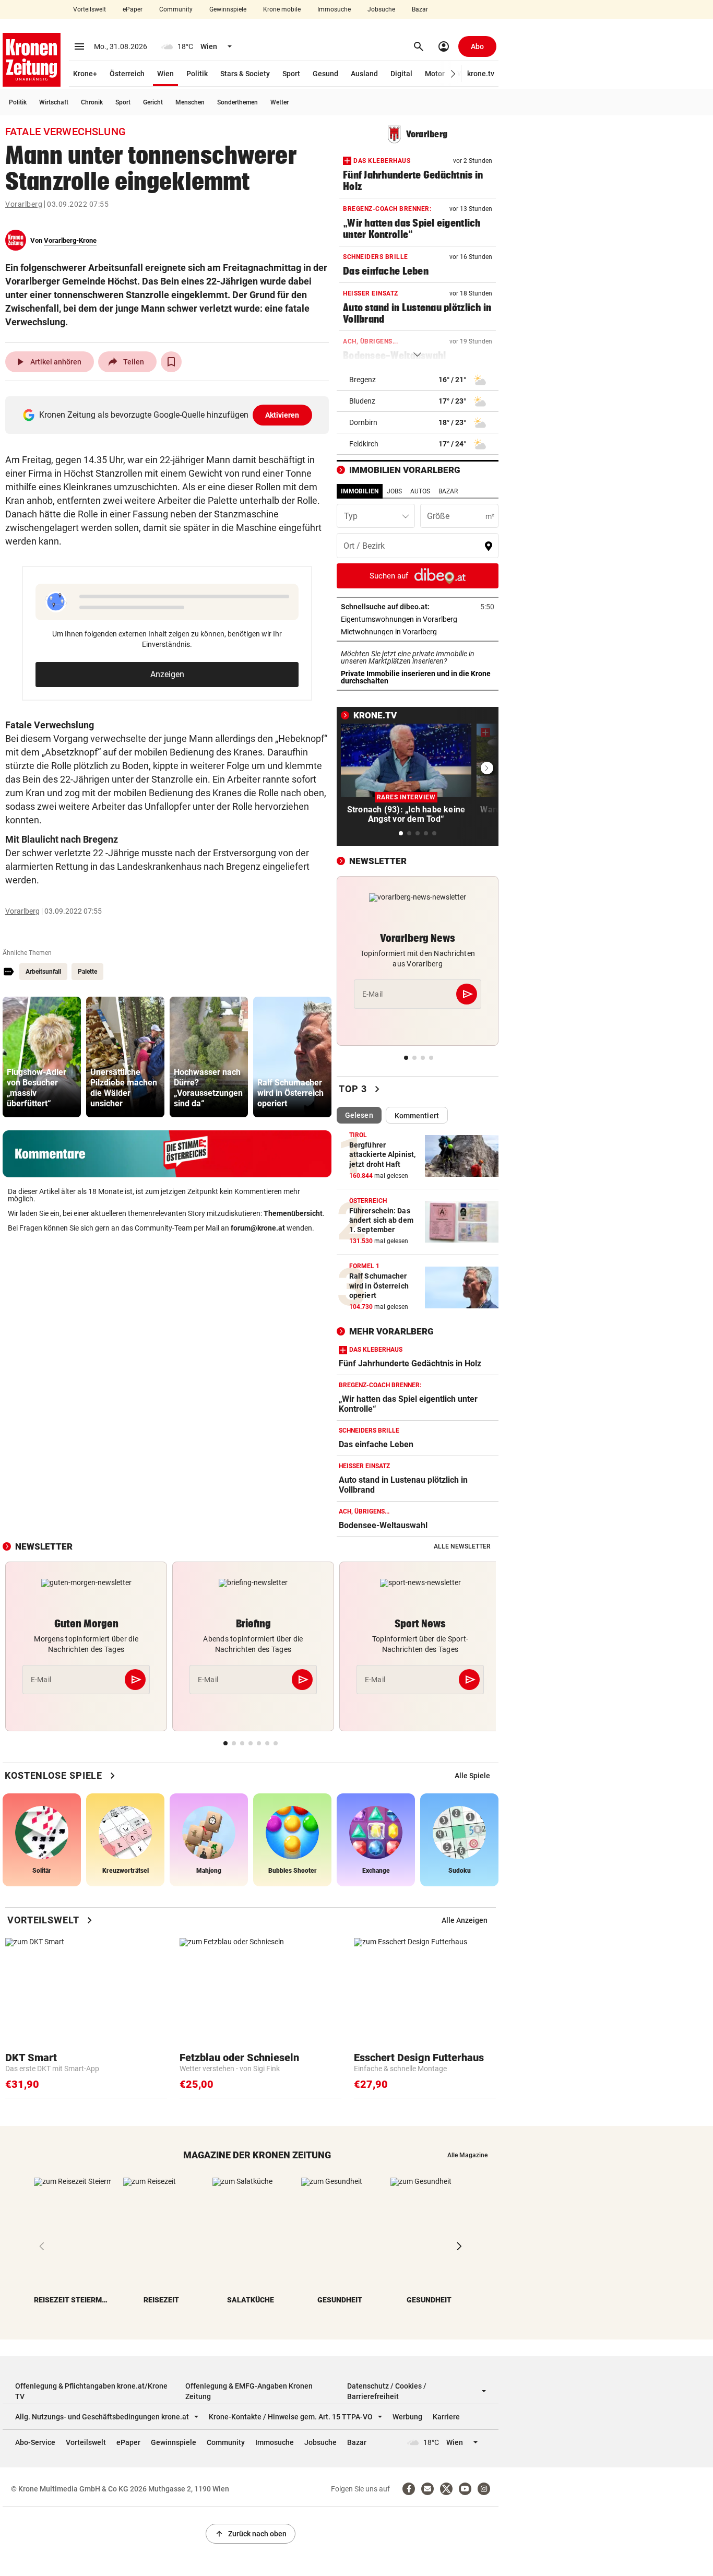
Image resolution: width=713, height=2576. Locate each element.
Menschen (190, 102)
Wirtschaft (54, 102)
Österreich (127, 74)
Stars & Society (245, 74)
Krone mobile (282, 9)
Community (176, 9)
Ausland (364, 74)
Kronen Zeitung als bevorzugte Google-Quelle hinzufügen (169, 415)
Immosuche (334, 9)
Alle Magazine (467, 2155)
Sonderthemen (237, 102)
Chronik (92, 102)
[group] (42, 1057)
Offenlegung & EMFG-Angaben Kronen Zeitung (249, 2391)
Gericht (153, 102)
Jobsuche (381, 9)
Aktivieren (282, 415)
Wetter (280, 102)
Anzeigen (167, 674)
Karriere (446, 2417)
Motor (435, 74)
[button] (453, 74)
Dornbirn (363, 422)
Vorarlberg (24, 204)
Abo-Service (35, 2442)
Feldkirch (364, 444)
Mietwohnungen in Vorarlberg (418, 632)
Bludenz (362, 401)
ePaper (133, 9)
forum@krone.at (258, 1228)
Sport (291, 74)
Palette (87, 972)
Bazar (420, 9)
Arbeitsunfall (43, 972)
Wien (165, 74)
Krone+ (85, 74)
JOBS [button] (394, 491)
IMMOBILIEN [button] (360, 491)
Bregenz (363, 380)
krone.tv (481, 74)
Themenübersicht (293, 1213)
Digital (401, 74)
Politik (197, 74)
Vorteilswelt (90, 9)
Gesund (325, 74)
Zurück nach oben (251, 2534)
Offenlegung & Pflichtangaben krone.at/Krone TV (91, 2391)
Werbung (407, 2417)
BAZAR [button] (448, 491)
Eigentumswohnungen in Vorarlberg (418, 619)
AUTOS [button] (420, 491)
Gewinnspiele (228, 9)
